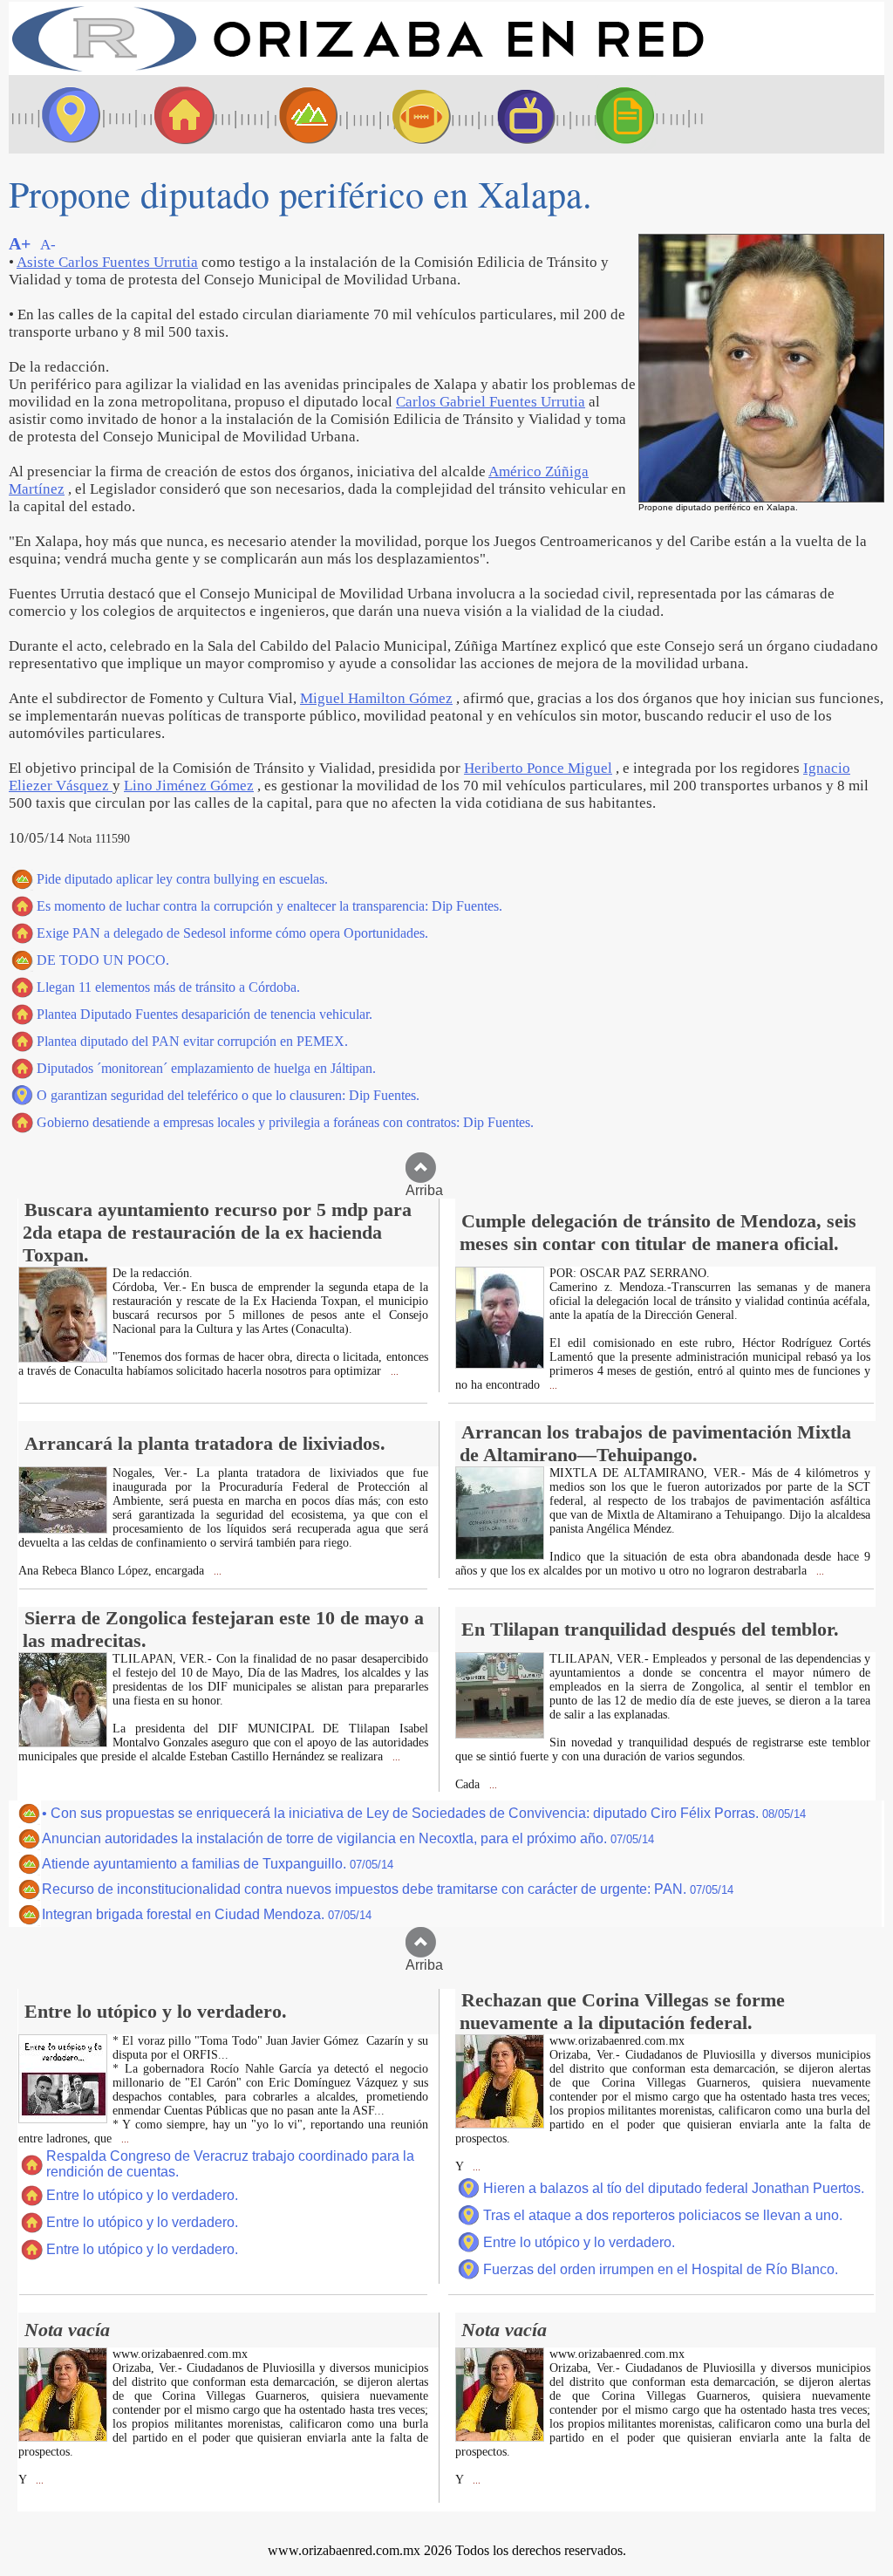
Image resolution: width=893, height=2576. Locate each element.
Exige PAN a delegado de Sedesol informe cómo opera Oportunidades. (232, 933)
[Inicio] (358, 70)
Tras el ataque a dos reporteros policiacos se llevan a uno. (663, 2215)
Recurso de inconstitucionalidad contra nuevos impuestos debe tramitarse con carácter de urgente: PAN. (388, 1889)
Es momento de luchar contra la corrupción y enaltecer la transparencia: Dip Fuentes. (269, 906)
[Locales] (179, 114)
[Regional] (292, 114)
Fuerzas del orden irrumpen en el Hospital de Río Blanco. (661, 2269)
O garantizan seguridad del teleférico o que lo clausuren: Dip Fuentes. (228, 1095)
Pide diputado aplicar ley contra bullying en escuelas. (182, 879)
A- (48, 245)
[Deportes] (406, 114)
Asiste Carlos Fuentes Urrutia (107, 262)
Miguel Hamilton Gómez (376, 698)
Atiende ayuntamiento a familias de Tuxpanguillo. (218, 1864)
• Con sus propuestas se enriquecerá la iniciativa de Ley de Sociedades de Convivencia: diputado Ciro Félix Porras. (424, 1813)
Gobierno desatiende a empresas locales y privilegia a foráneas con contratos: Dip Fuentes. (285, 1122)
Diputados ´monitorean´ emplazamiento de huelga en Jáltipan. (206, 1068)
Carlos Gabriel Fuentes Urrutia (491, 402)
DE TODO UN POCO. (103, 960)
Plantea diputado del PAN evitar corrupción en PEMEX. (192, 1041)
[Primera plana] (65, 114)
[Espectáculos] (519, 114)
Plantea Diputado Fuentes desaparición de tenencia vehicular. (205, 1014)
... (393, 1372)
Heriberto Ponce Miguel (538, 768)
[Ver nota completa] (63, 1358)
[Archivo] (641, 114)
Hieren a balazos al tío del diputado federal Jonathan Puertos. (674, 2188)
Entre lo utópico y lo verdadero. (142, 2195)
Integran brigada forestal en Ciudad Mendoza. (207, 1914)
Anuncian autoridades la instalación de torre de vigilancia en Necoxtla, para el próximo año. (348, 1838)
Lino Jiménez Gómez (189, 786)
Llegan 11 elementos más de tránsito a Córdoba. (168, 987)
